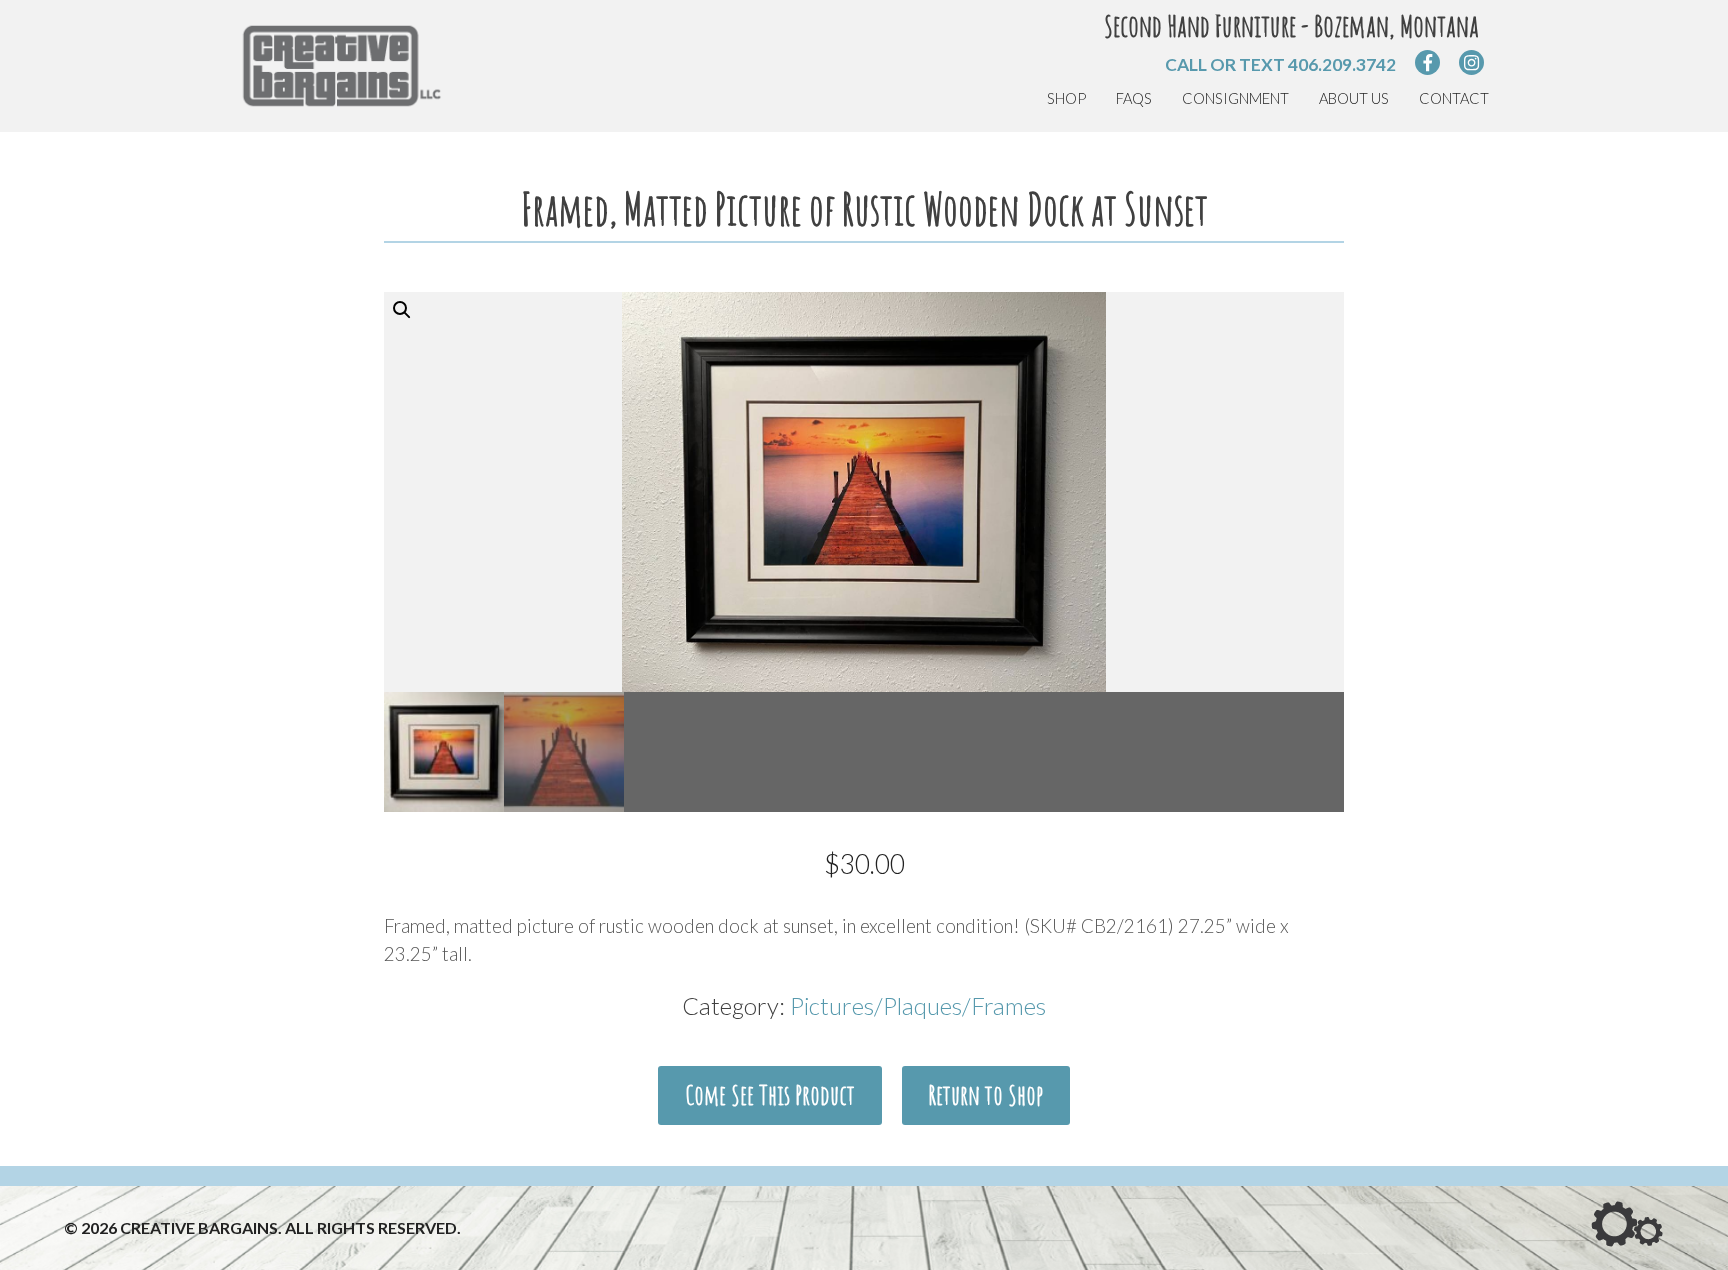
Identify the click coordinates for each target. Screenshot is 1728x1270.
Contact (1454, 98)
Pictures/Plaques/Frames (918, 1005)
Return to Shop (985, 1095)
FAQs (1134, 98)
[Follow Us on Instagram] (1471, 62)
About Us (1354, 98)
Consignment (1235, 98)
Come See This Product (770, 1095)
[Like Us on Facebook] (1427, 62)
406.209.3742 (1342, 64)
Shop (1066, 98)
